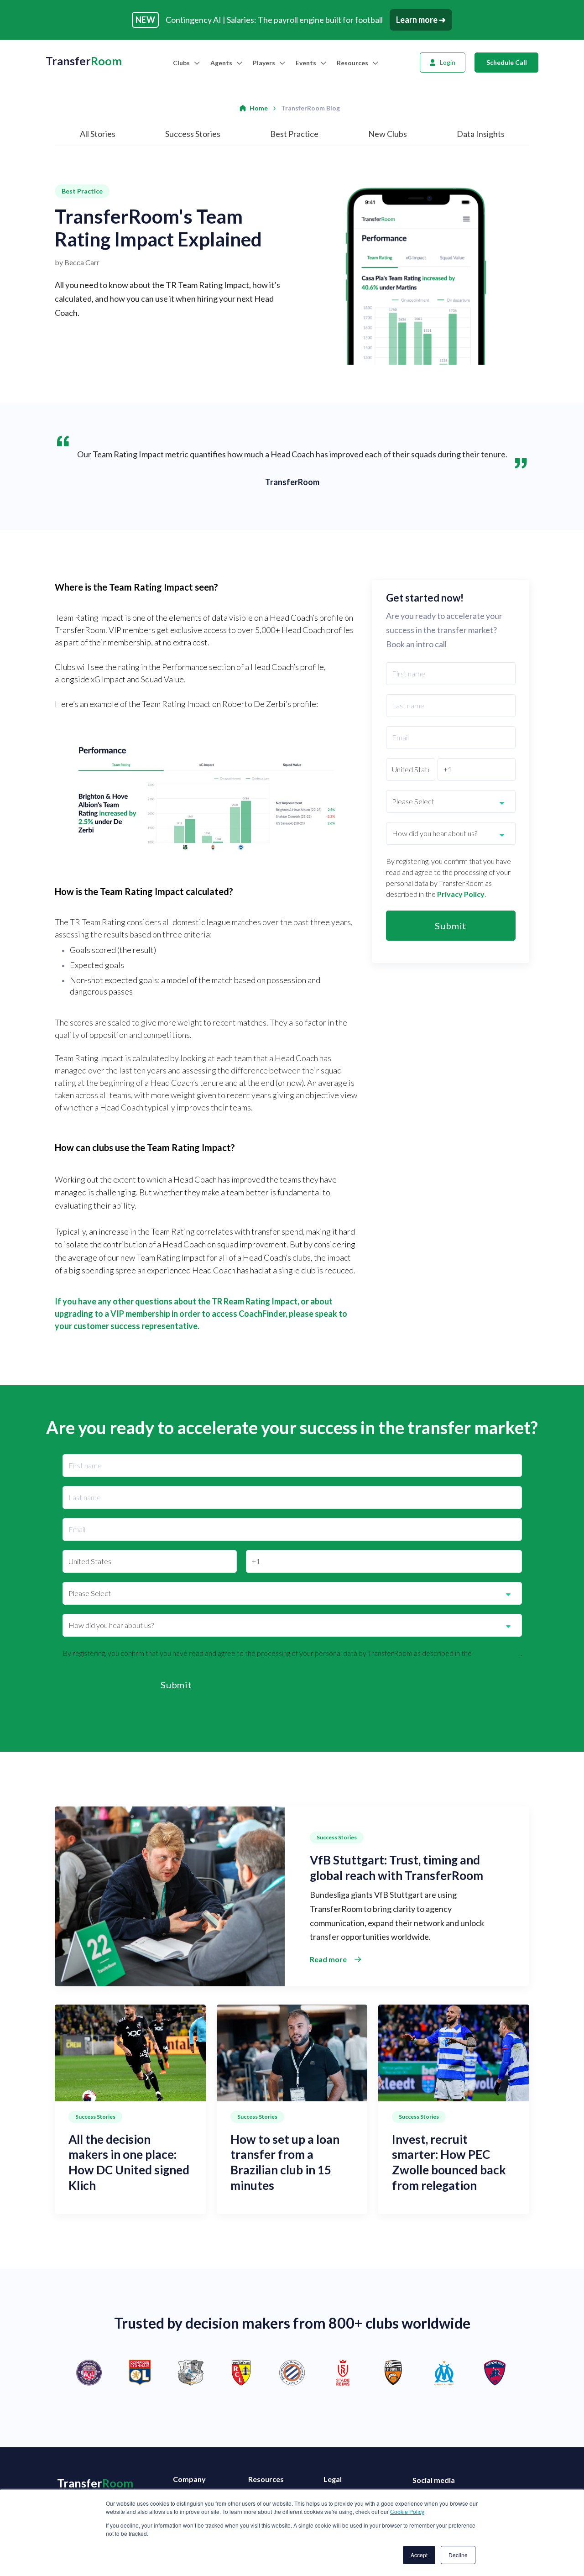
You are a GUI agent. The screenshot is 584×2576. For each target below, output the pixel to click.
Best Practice (294, 134)
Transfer (84, 61)
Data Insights (481, 134)
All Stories (98, 134)
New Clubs (388, 134)
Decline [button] (458, 2555)
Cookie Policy (407, 2511)
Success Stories (193, 134)
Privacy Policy (461, 894)
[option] (292, 2373)
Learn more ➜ (421, 20)
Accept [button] (419, 2555)
